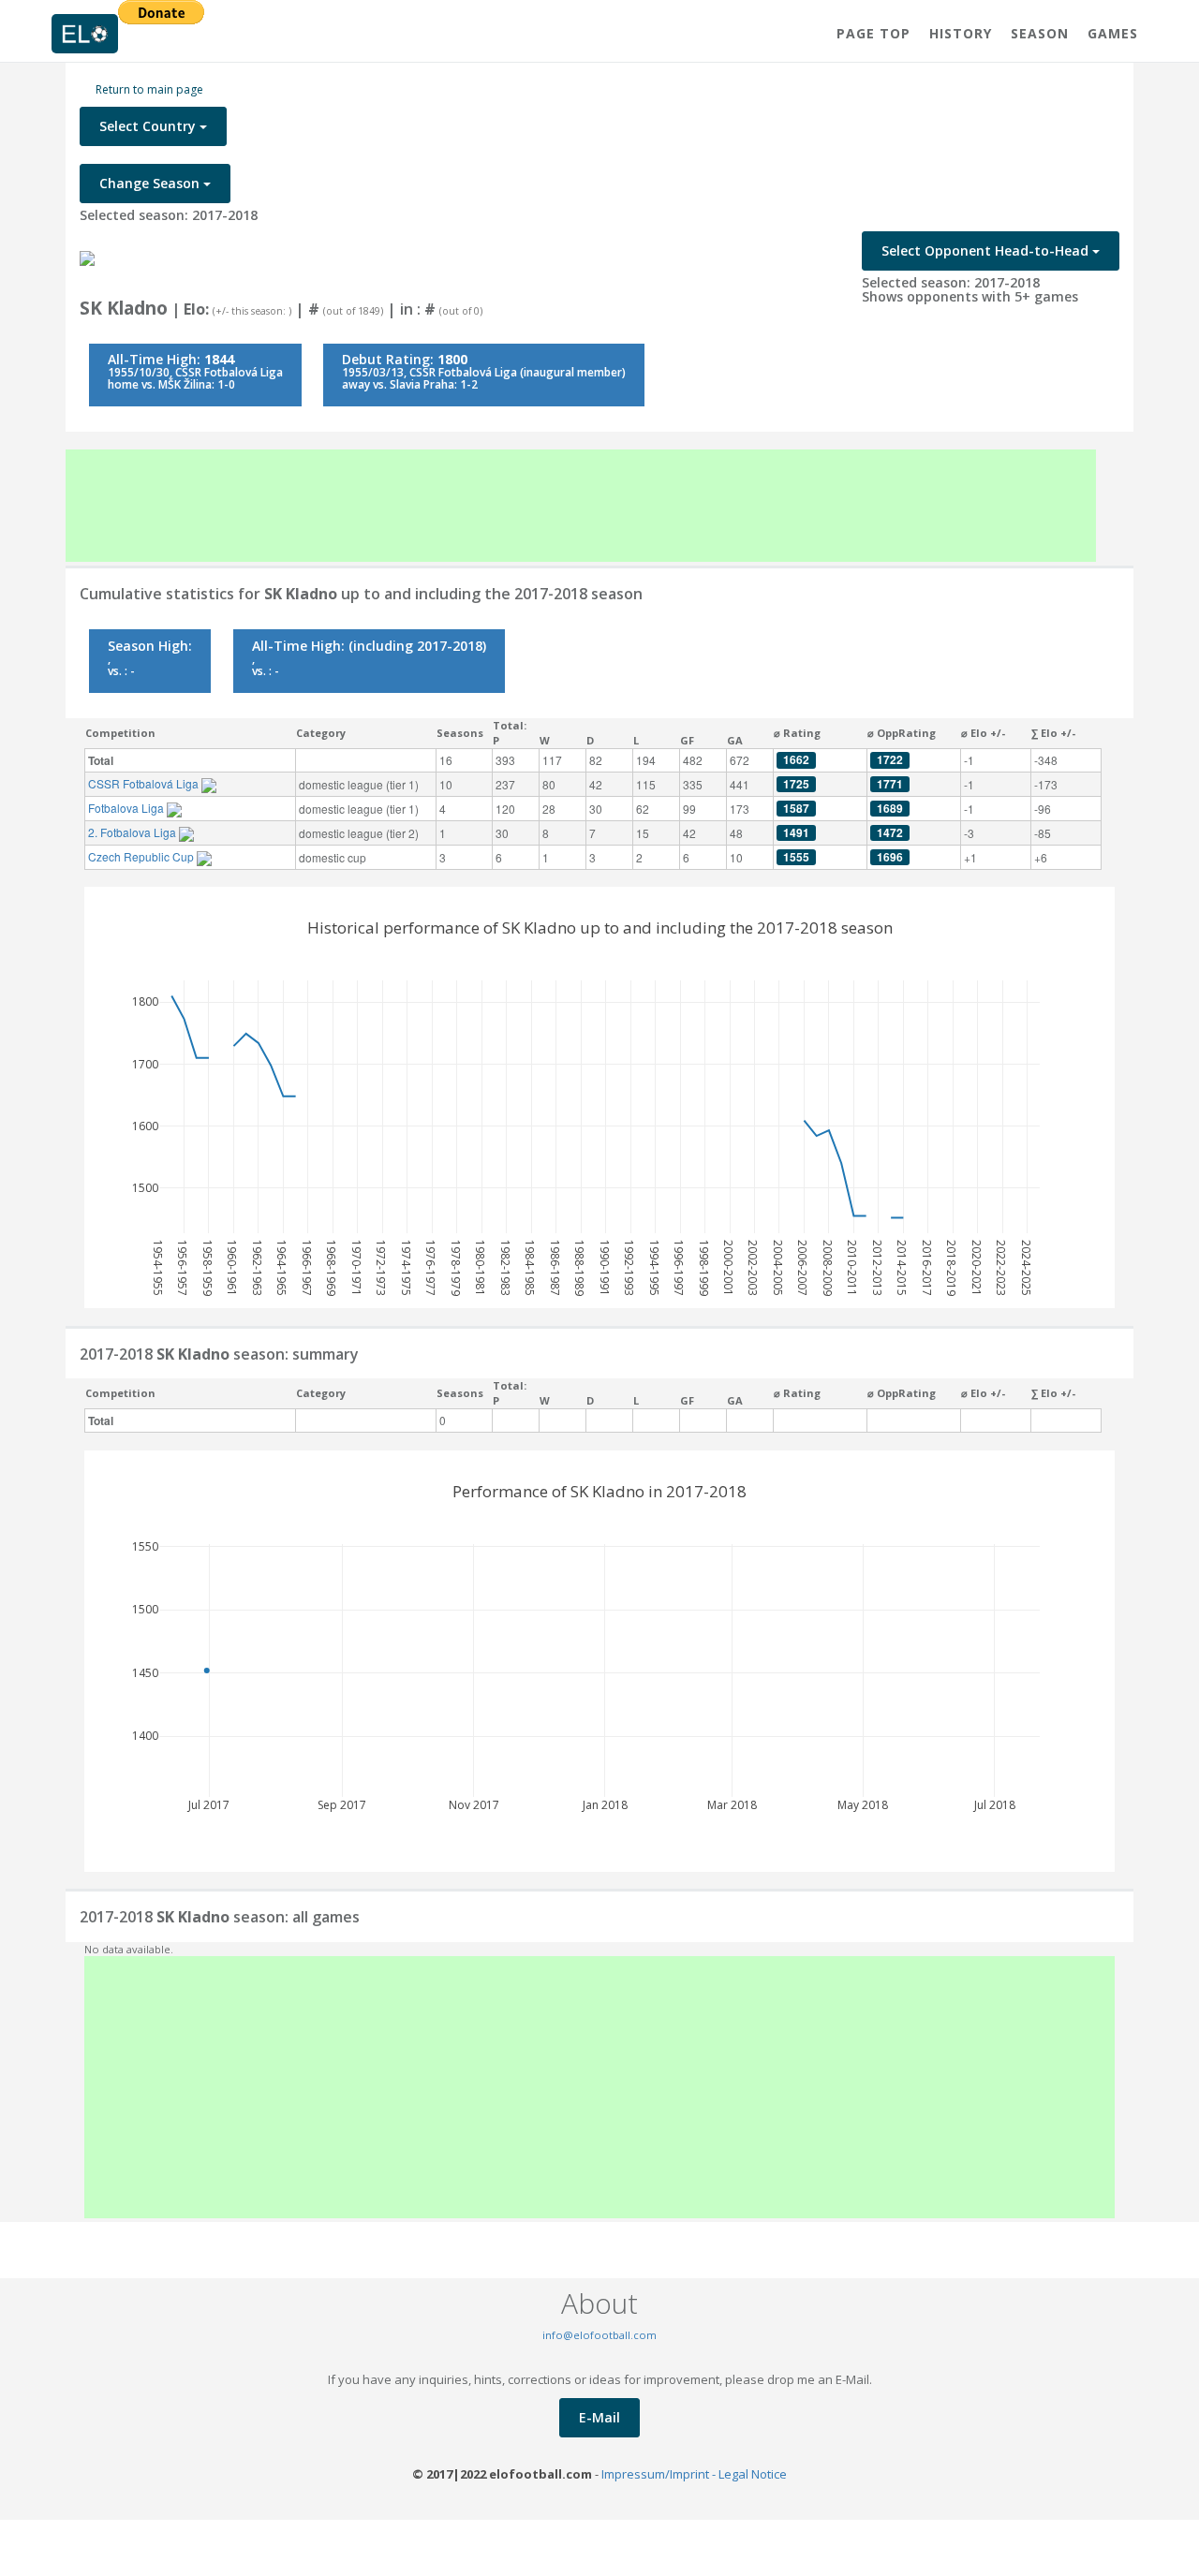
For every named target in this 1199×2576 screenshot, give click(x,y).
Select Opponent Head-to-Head (987, 250)
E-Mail (599, 2417)
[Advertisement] (581, 506)
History (961, 33)
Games (1113, 33)
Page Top (873, 33)
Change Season (151, 183)
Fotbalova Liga (127, 808)
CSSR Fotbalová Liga (145, 783)
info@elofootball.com (599, 2335)
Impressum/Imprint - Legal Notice (694, 2474)
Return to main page (149, 89)
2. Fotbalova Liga (133, 832)
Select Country (149, 126)
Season (1040, 33)
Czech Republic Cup (142, 856)
